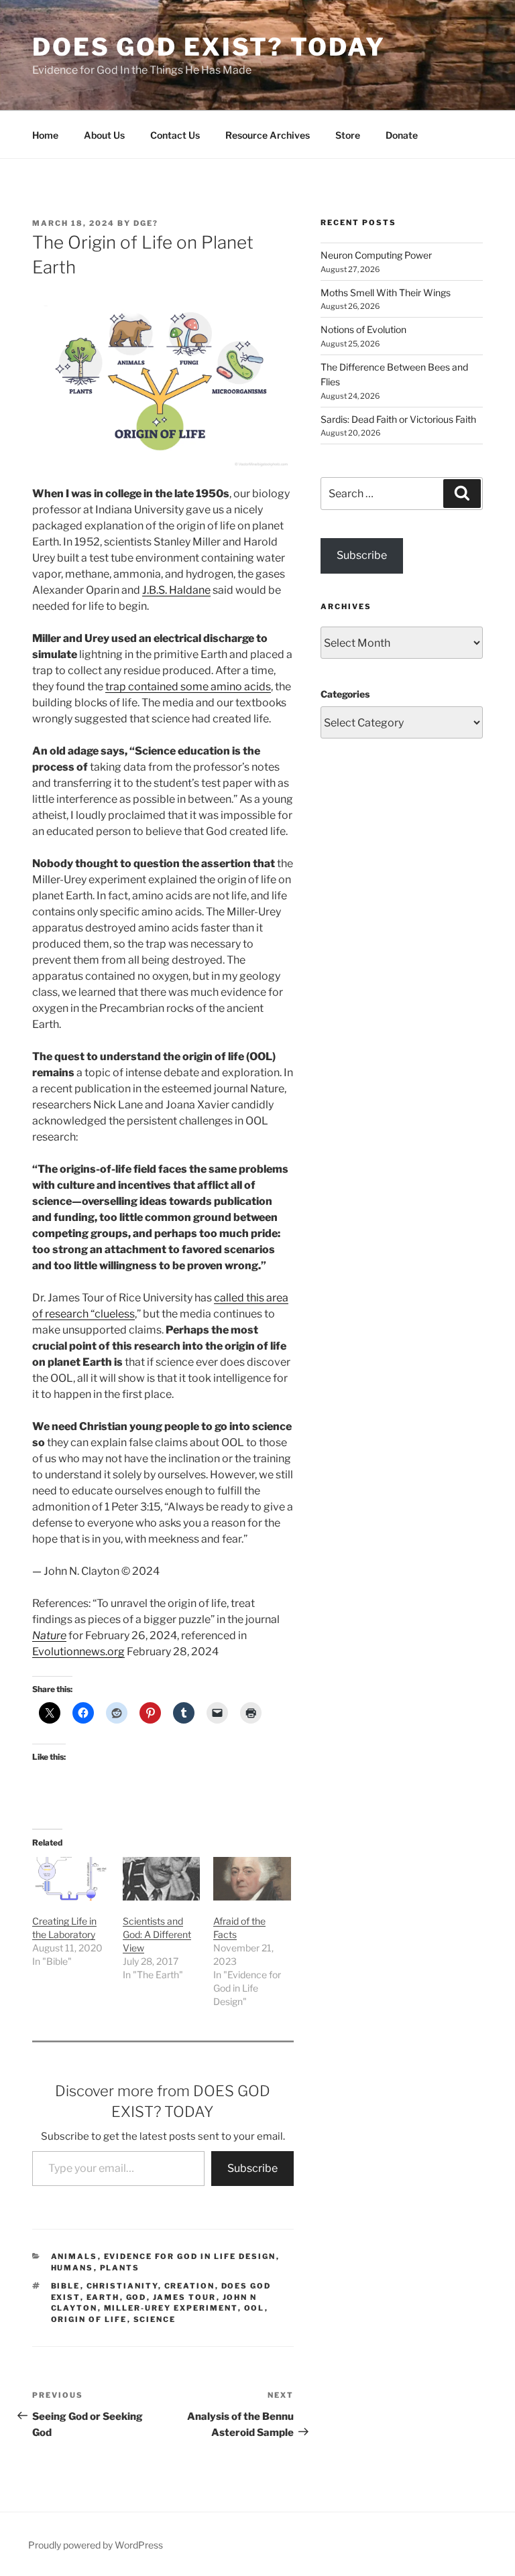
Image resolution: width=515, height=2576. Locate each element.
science (155, 2319)
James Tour (185, 2297)
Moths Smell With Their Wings (386, 293)
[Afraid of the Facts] (252, 1879)
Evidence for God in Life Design (190, 2256)
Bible (66, 2286)
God (136, 2297)
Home (45, 135)
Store (348, 135)
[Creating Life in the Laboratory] (71, 1879)
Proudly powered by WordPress (96, 2545)
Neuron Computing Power (376, 255)
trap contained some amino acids (188, 687)
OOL (254, 2308)
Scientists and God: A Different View (157, 1934)
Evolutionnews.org (78, 1652)
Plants (120, 2268)
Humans (72, 2268)
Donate (402, 135)
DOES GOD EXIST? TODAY (209, 47)
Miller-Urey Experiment (171, 2308)
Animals (74, 2256)
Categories (345, 694)
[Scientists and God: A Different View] (161, 1879)
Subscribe (252, 2168)
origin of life (89, 2319)
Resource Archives (268, 135)
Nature (49, 1635)
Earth (103, 2297)
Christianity (122, 2286)
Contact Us (175, 135)
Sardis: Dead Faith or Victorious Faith (398, 419)
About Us (104, 135)
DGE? (146, 223)
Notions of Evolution (363, 329)
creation (190, 2286)
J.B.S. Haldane (176, 590)
